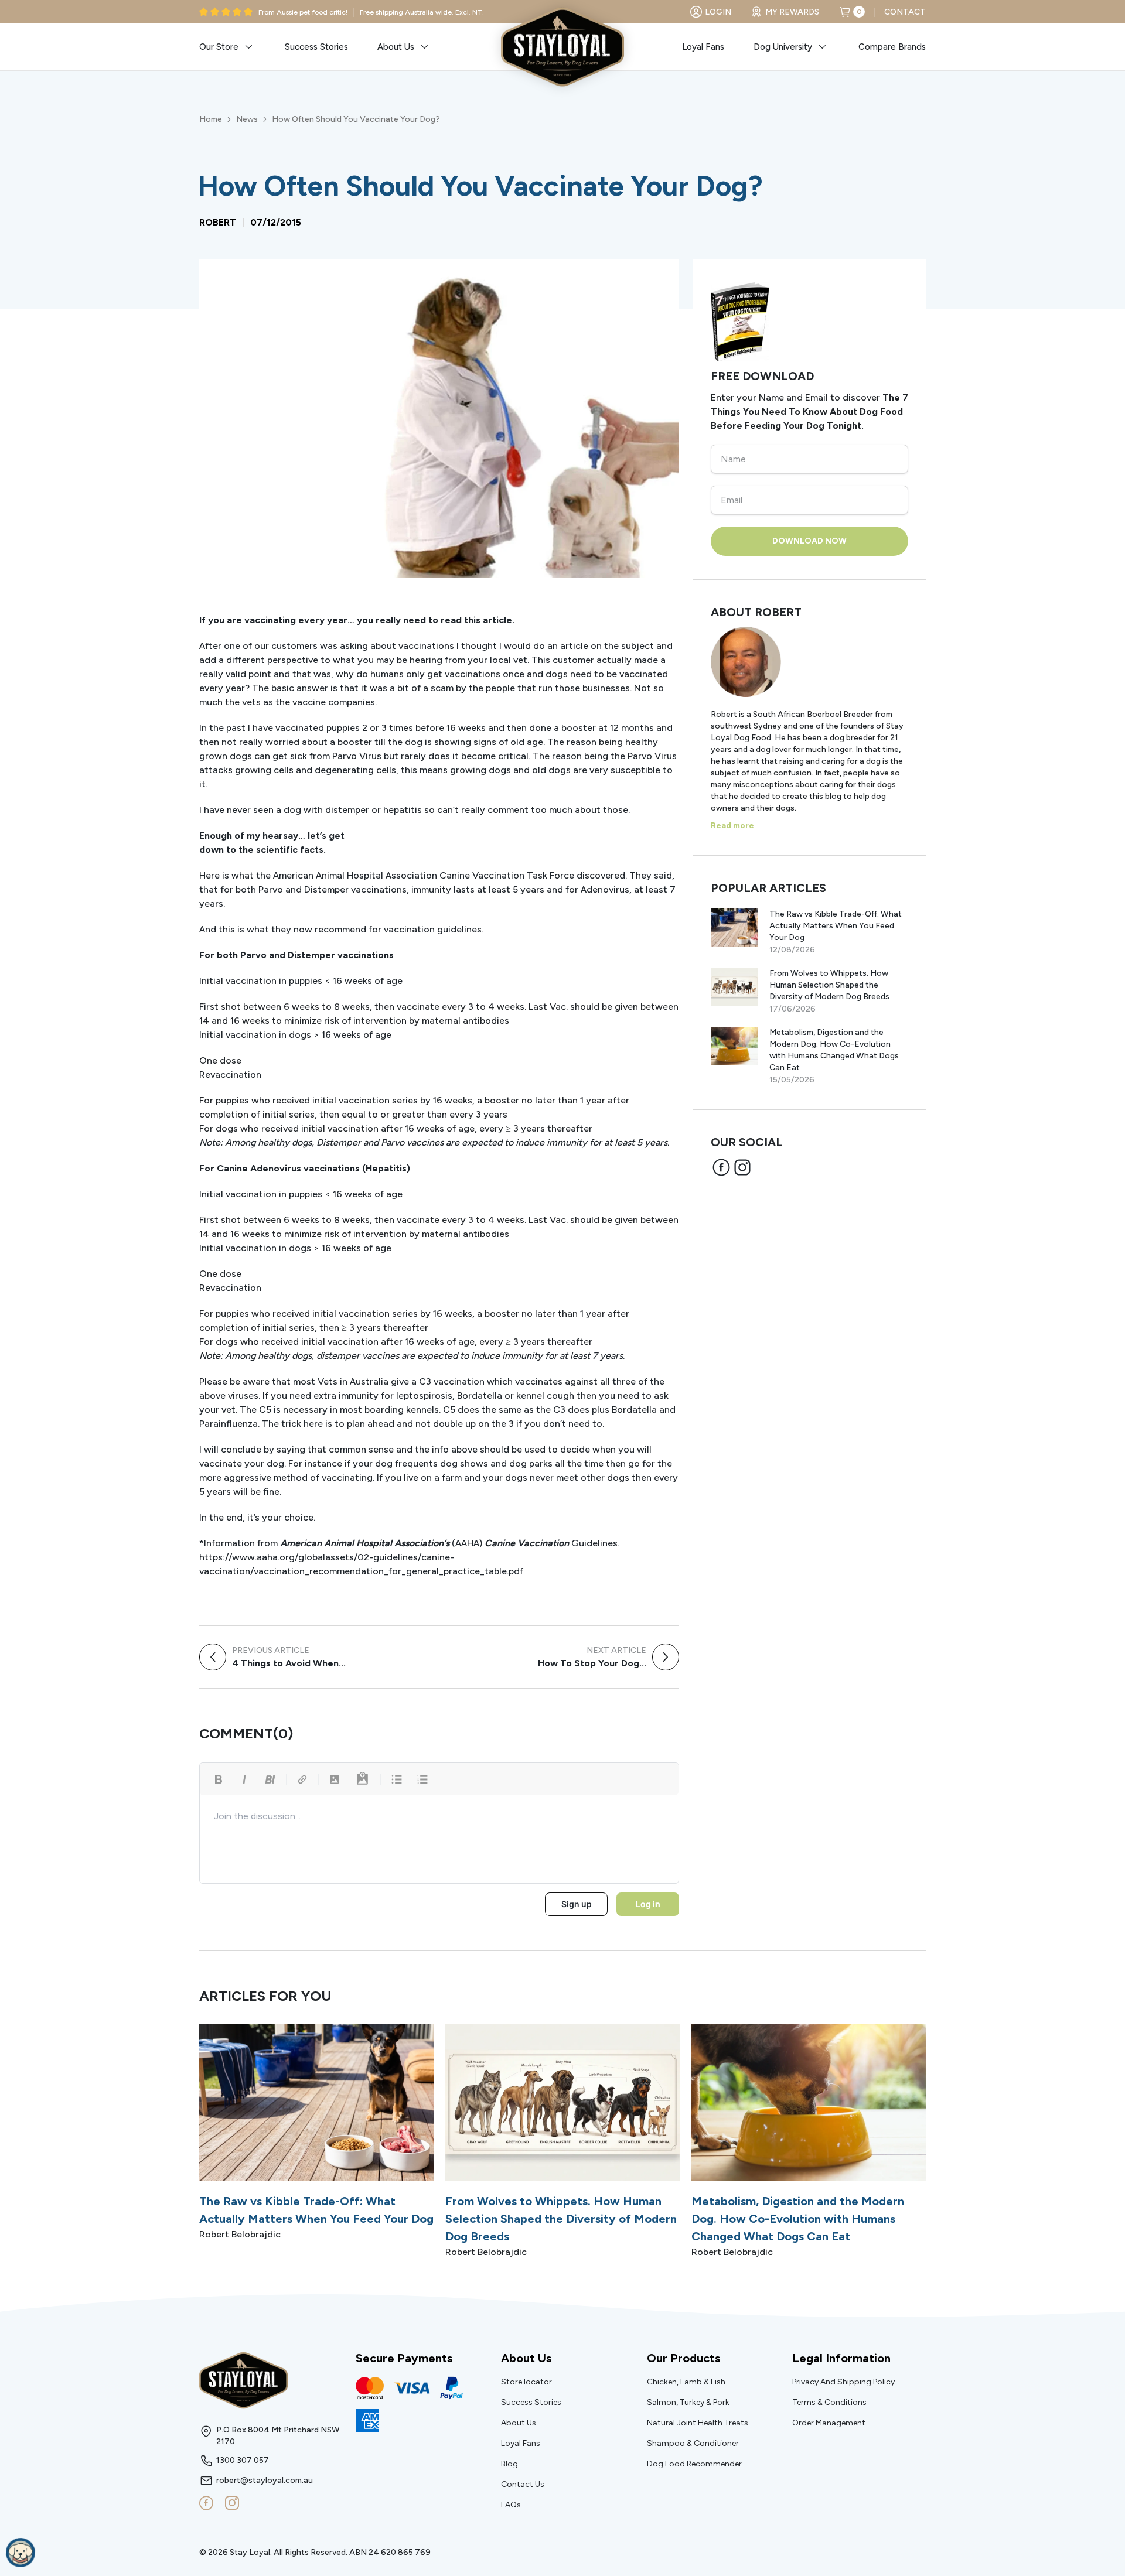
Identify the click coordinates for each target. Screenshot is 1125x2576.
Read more (732, 826)
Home (211, 119)
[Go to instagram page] (232, 2503)
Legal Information (841, 2358)
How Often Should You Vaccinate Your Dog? (356, 119)
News (247, 119)
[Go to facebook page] (206, 2503)
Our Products (683, 2358)
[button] (227, 47)
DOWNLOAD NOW (809, 541)
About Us (526, 2358)
